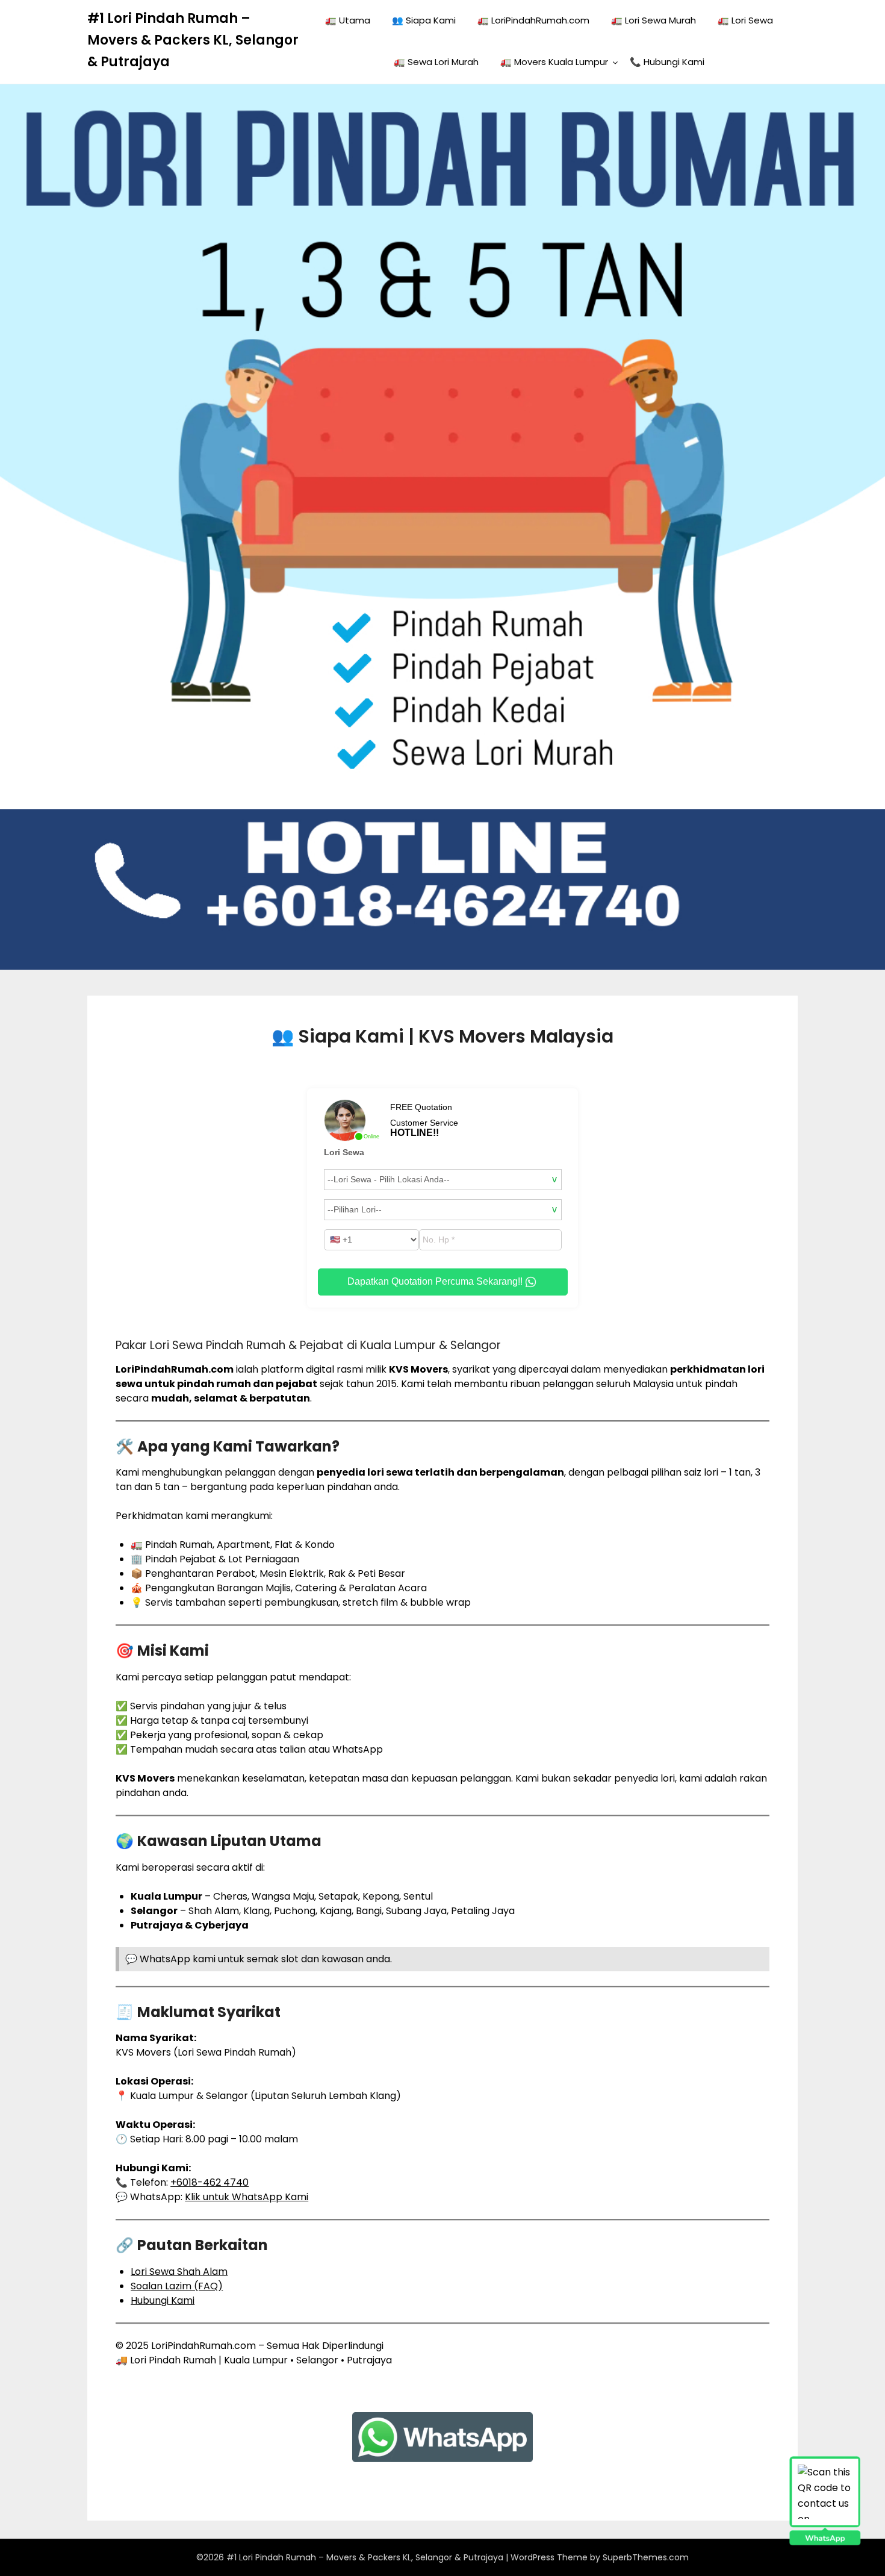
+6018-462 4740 (210, 2182)
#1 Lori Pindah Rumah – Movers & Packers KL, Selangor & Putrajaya (193, 40)
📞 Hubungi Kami (667, 62)
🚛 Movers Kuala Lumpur (554, 62)
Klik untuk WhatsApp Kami (247, 2197)
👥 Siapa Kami (424, 20)
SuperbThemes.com (646, 2557)
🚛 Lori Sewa (745, 20)
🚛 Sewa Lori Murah (436, 62)
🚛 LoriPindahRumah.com (533, 20)
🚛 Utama (348, 20)
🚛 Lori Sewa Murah (654, 20)
